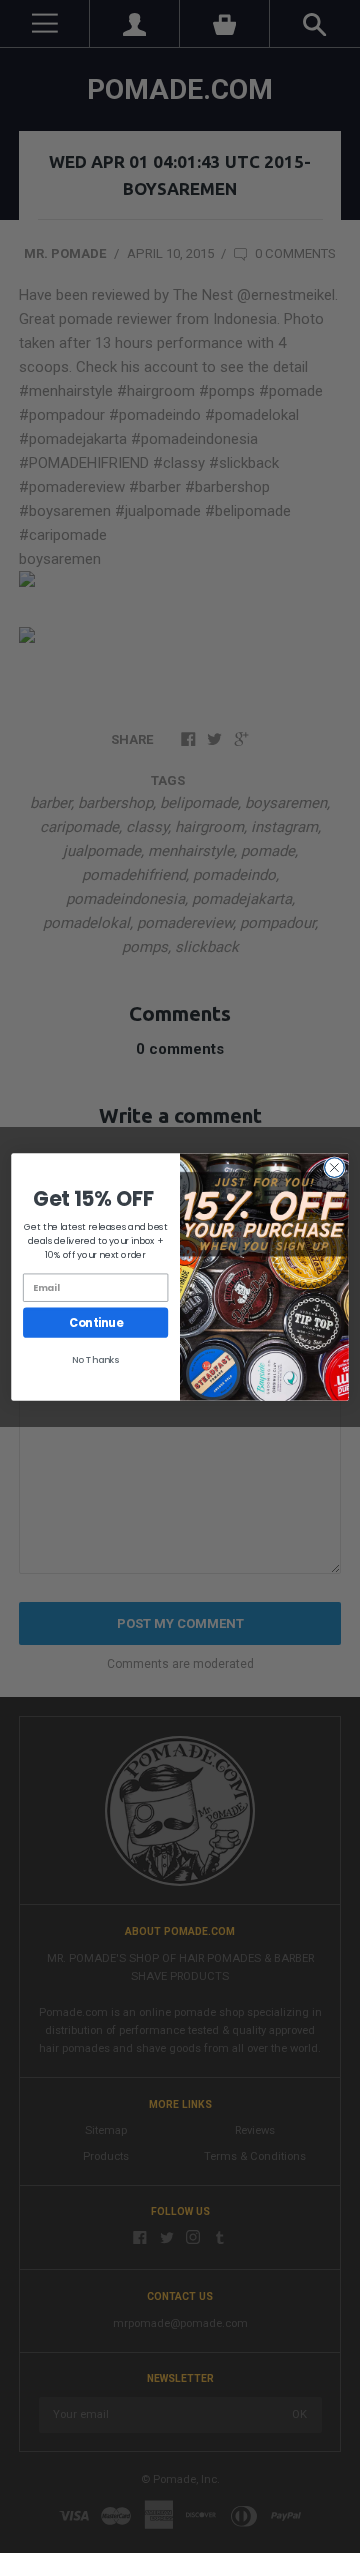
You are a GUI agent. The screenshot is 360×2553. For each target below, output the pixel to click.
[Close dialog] (335, 1167)
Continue (95, 1322)
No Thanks (96, 1358)
